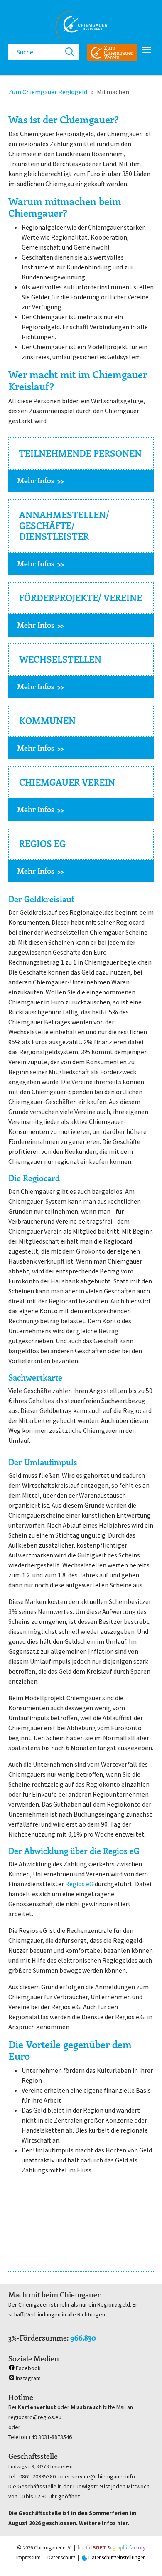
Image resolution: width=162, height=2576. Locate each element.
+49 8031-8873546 (50, 2437)
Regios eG (42, 844)
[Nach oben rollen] (144, 2558)
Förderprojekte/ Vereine (81, 598)
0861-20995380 (37, 2476)
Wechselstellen (60, 659)
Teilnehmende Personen (80, 453)
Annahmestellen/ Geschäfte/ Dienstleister (64, 525)
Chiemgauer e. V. (53, 2548)
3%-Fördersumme (38, 2338)
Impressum (28, 2558)
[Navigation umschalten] (147, 50)
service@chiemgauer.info (103, 2476)
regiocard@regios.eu (35, 2417)
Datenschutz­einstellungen (117, 2558)
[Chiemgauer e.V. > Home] (81, 25)
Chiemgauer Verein (67, 782)
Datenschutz (61, 2558)
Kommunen (47, 721)
